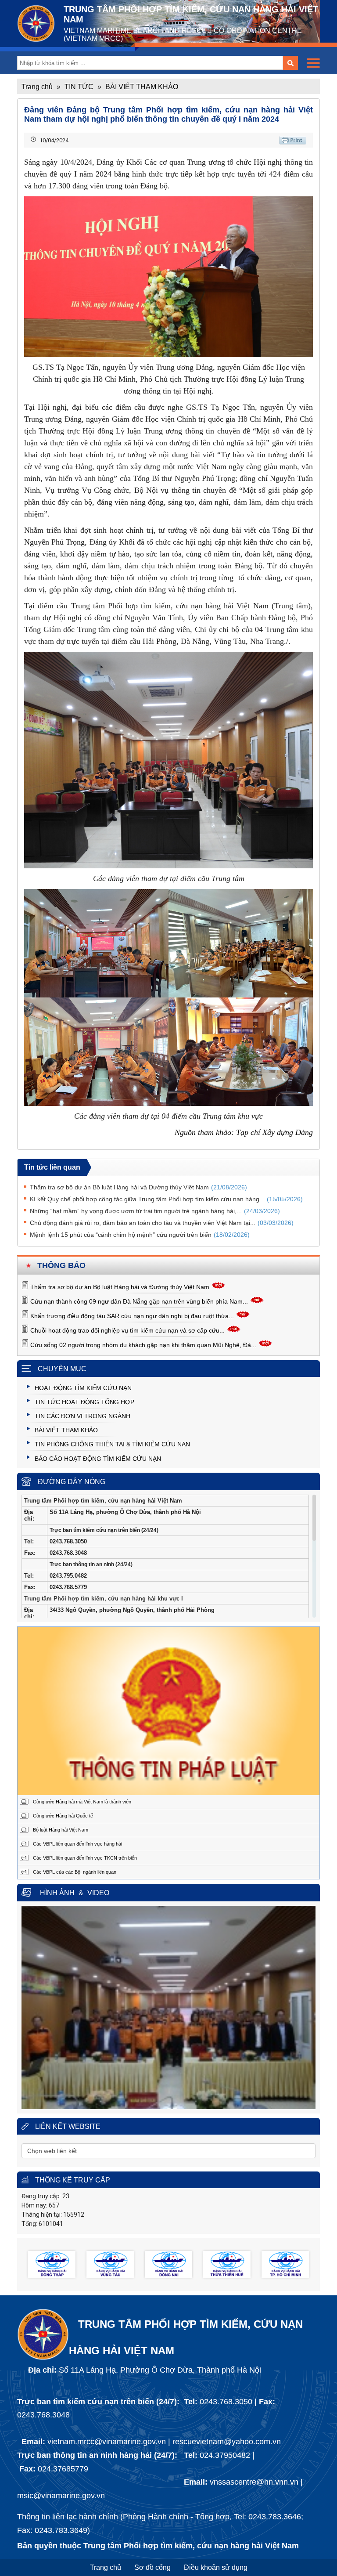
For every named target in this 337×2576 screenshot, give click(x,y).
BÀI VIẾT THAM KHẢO (142, 87)
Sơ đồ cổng (152, 2567)
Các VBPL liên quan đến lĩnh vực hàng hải (77, 1844)
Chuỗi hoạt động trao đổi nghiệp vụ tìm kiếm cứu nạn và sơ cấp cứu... (127, 1330)
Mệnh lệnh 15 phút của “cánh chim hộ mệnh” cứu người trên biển (140, 1235)
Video (98, 1893)
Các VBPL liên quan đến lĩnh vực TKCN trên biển (85, 1858)
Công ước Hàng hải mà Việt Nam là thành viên (82, 1802)
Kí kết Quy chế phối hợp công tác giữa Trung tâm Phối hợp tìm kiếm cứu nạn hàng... (166, 1199)
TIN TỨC (79, 87)
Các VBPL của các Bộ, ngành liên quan (75, 1872)
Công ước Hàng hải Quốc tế (63, 1816)
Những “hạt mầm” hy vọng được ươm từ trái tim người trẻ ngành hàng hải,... (155, 1211)
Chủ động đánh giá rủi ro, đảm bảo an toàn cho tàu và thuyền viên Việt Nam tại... (162, 1223)
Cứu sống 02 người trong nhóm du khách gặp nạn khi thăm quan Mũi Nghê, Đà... (143, 1345)
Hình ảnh (57, 1893)
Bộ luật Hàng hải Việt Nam (61, 1830)
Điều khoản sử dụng (216, 2567)
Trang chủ (37, 87)
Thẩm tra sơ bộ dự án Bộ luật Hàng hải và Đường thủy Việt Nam (120, 1287)
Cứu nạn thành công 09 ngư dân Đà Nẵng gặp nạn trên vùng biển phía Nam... (139, 1301)
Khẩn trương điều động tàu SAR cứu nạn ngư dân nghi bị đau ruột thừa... (132, 1316)
